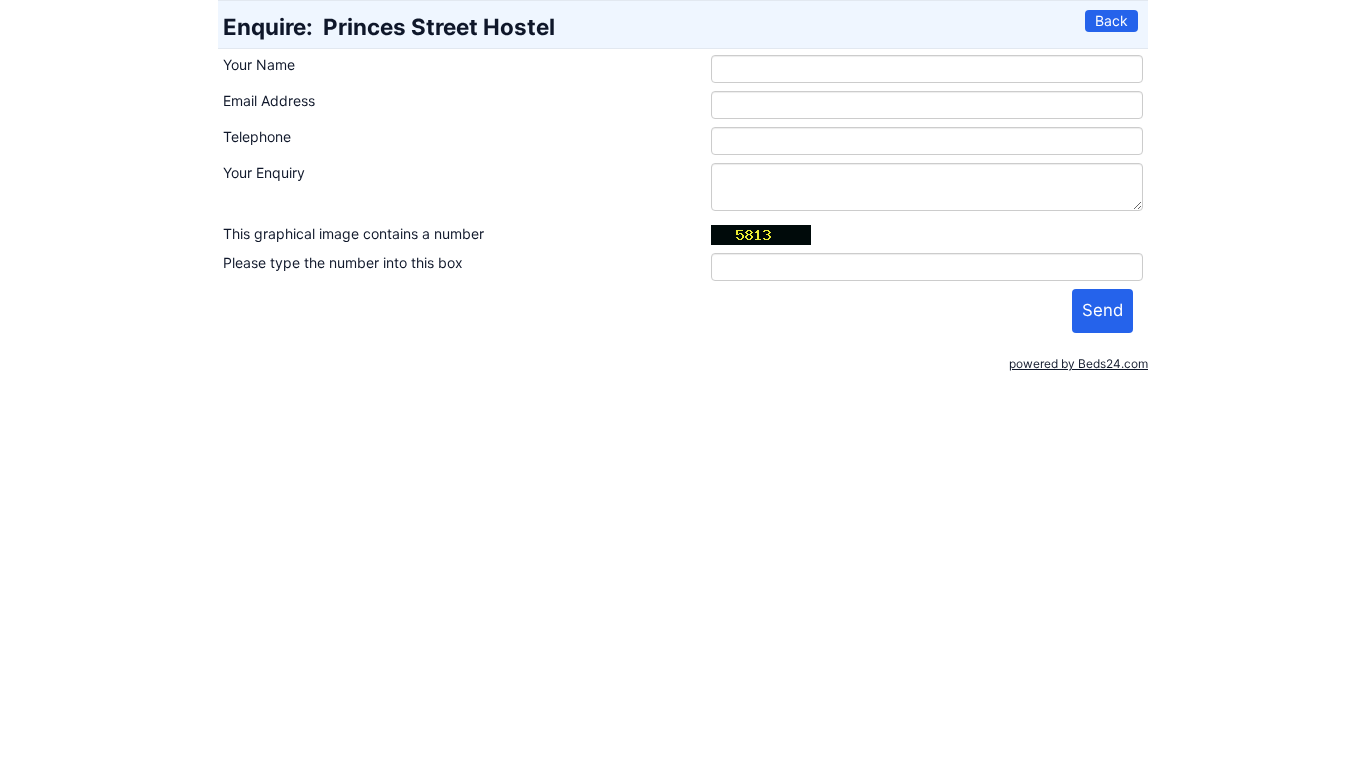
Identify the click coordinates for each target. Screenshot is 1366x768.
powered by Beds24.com (1078, 363)
